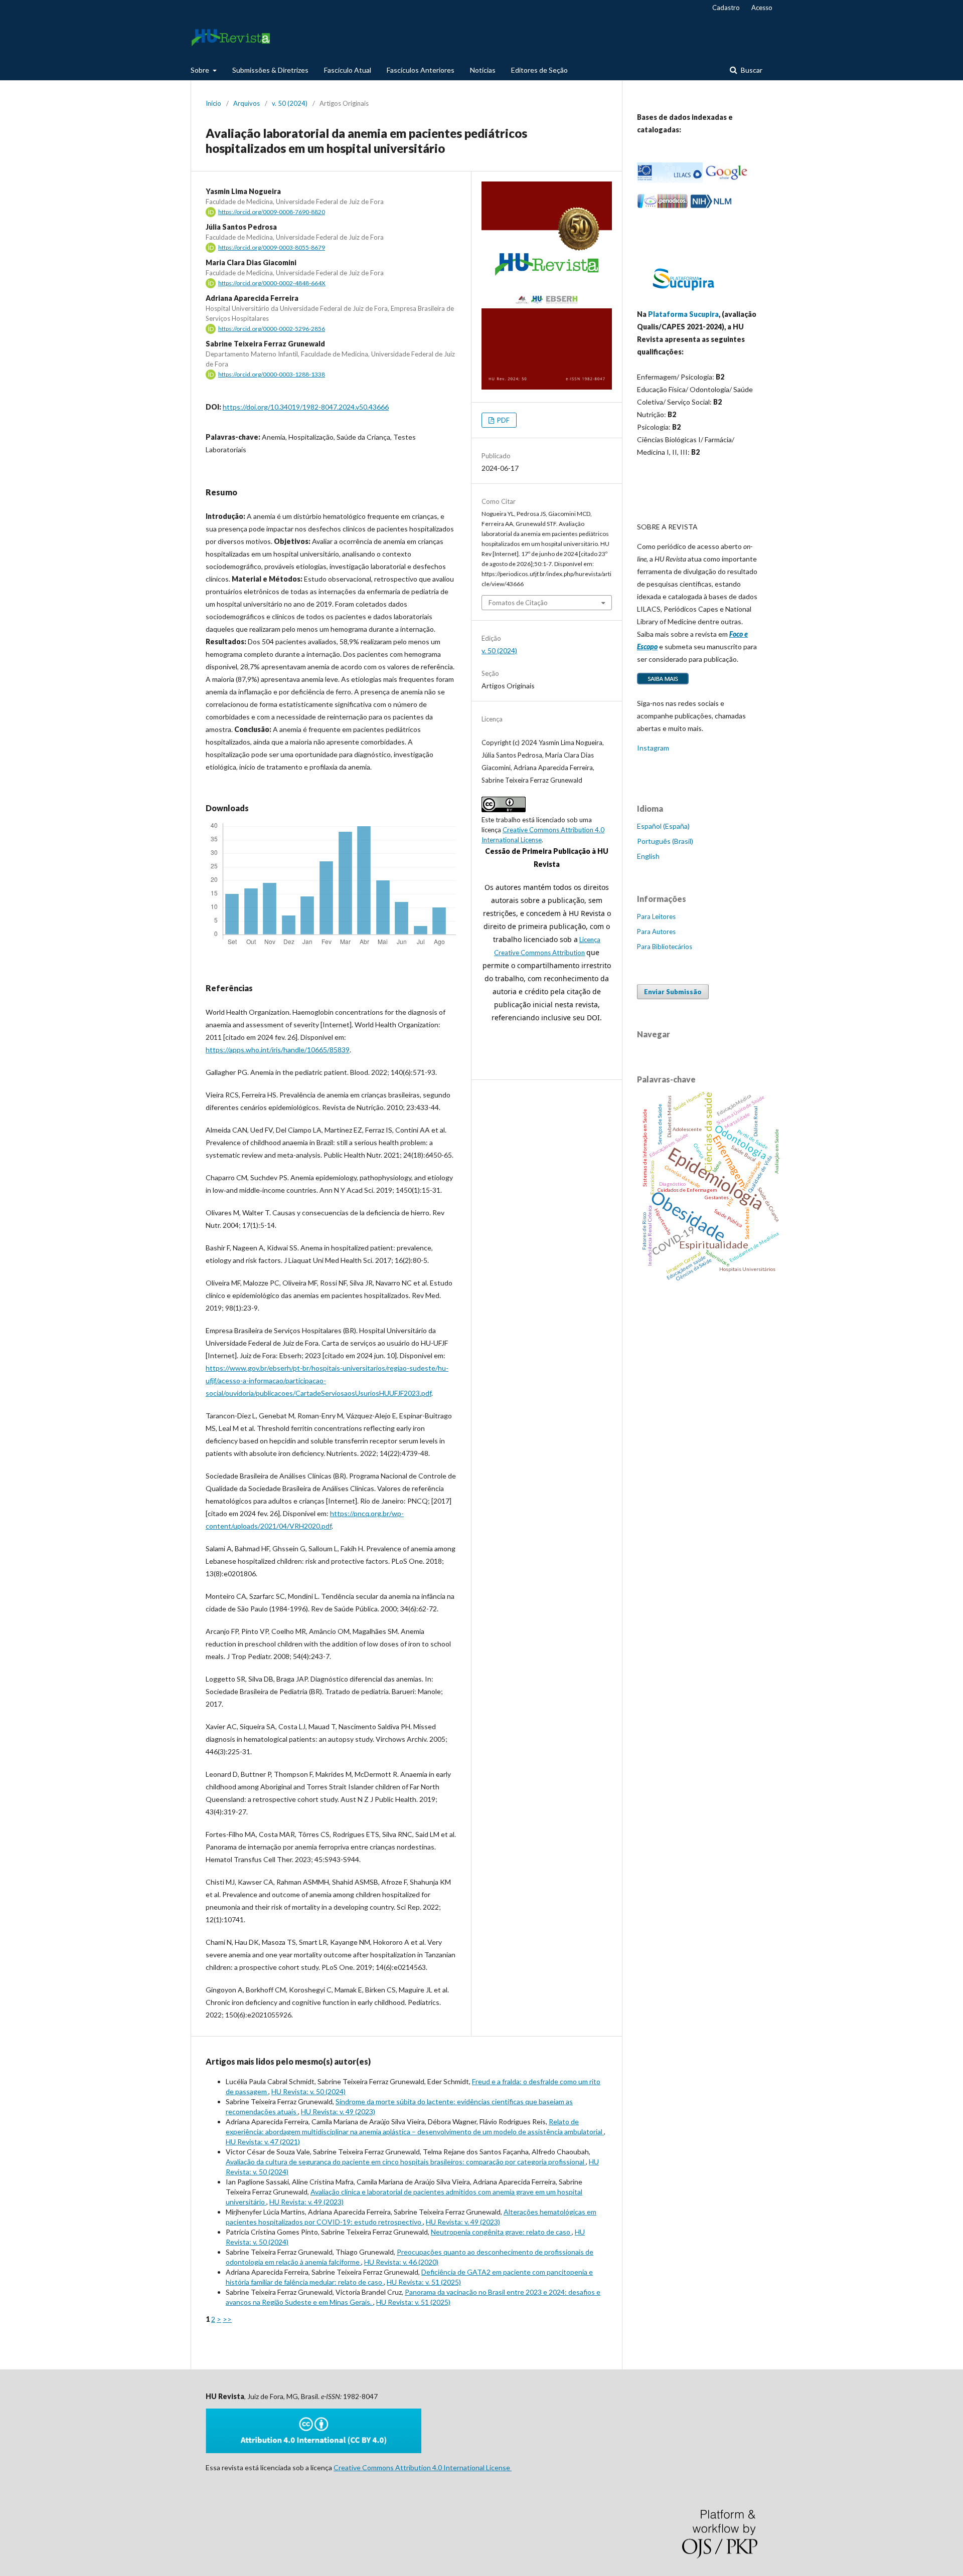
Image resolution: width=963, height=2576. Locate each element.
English (648, 856)
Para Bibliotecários (665, 947)
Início (213, 103)
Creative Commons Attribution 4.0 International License (423, 2467)
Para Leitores (656, 916)
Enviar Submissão (673, 992)
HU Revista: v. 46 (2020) (401, 2262)
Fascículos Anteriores (421, 70)
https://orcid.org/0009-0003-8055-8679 (272, 247)
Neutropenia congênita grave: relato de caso (501, 2232)
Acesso (762, 8)
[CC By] (313, 2450)
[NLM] (711, 206)
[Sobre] (663, 684)
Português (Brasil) (665, 841)
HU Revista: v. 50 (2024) (308, 2091)
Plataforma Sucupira (683, 314)
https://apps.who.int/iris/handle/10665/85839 (278, 1050)
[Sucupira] (683, 295)
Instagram (653, 748)
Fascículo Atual (348, 70)
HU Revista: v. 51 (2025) (424, 2282)
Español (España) (663, 826)
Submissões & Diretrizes (270, 70)
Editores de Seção (539, 70)
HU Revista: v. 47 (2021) (263, 2142)
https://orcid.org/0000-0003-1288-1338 (272, 374)
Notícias (483, 70)
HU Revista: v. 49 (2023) (338, 2111)
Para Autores (656, 932)
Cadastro (726, 8)
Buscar (751, 70)
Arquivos (247, 103)
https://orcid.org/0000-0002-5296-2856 (272, 329)
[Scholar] (726, 180)
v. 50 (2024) (290, 103)
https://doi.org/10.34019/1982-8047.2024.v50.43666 (306, 407)
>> (227, 2319)
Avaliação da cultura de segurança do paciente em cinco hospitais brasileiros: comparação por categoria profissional (406, 2162)
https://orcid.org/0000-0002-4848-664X (272, 283)
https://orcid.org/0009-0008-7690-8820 (272, 212)
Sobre (201, 70)
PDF (503, 420)
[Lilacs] (670, 180)
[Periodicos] (663, 206)
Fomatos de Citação (518, 603)
